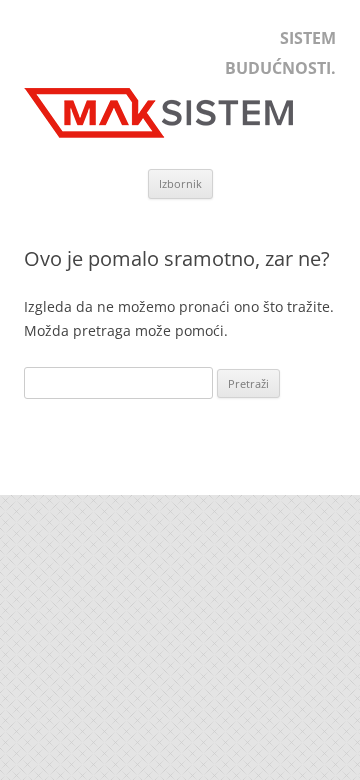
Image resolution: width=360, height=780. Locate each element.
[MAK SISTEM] (169, 137)
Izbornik (180, 183)
